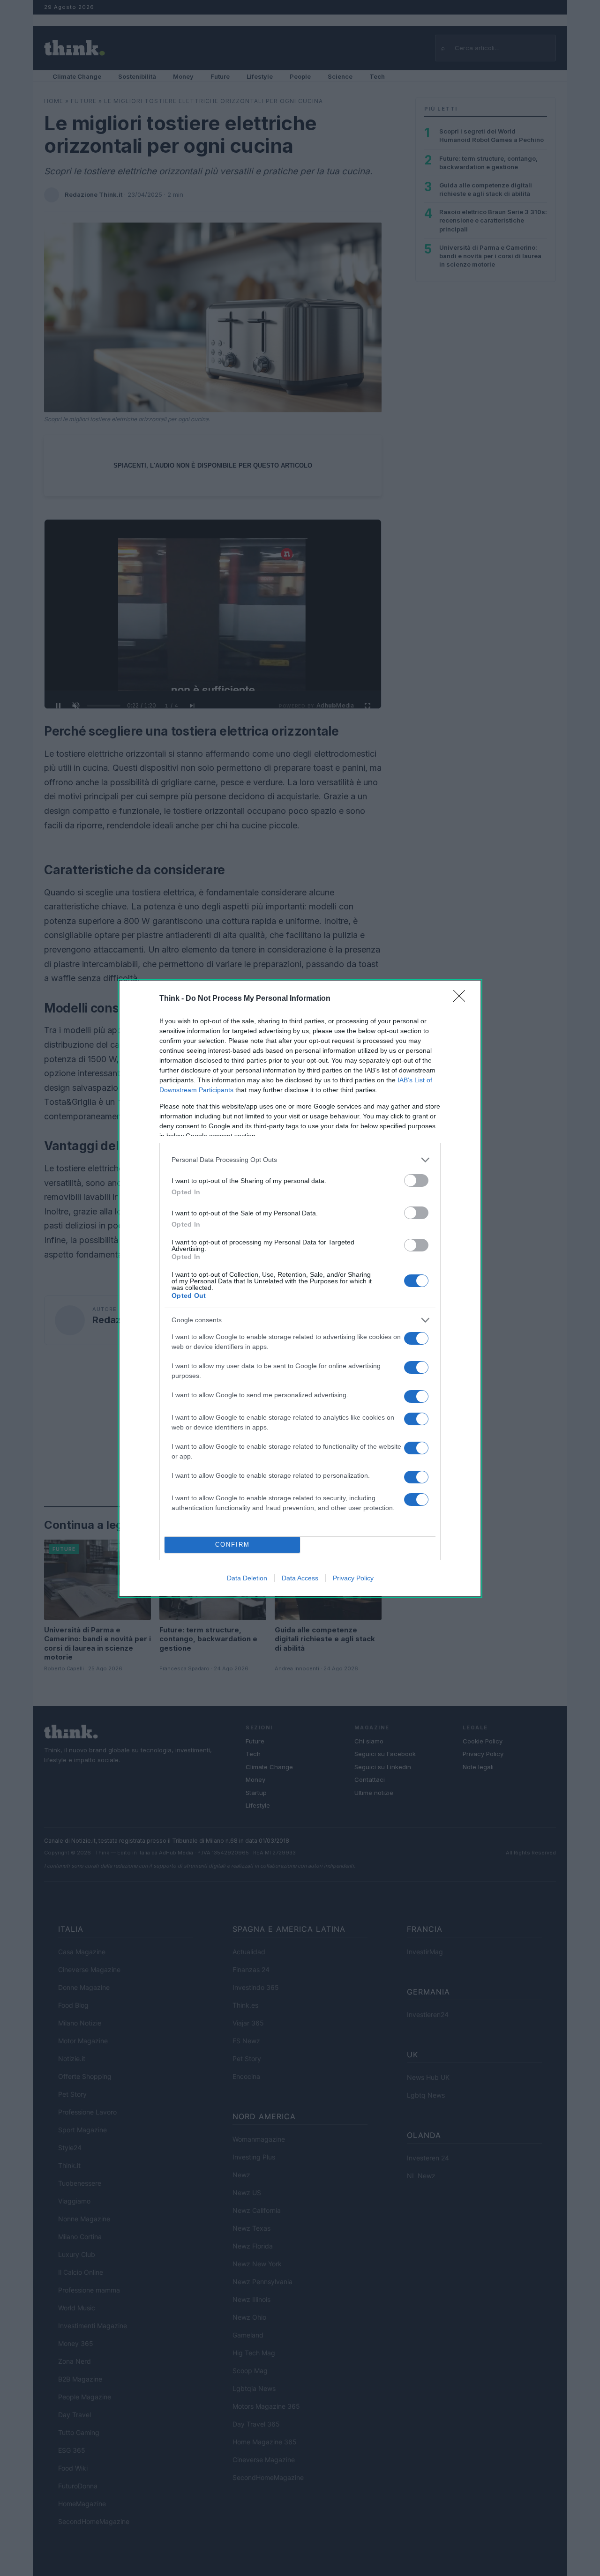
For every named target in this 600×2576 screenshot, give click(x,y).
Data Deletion (247, 1578)
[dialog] (300, 1288)
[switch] (416, 1180)
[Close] (462, 999)
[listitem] (300, 1160)
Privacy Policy (353, 1578)
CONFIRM (232, 1545)
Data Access (300, 1578)
